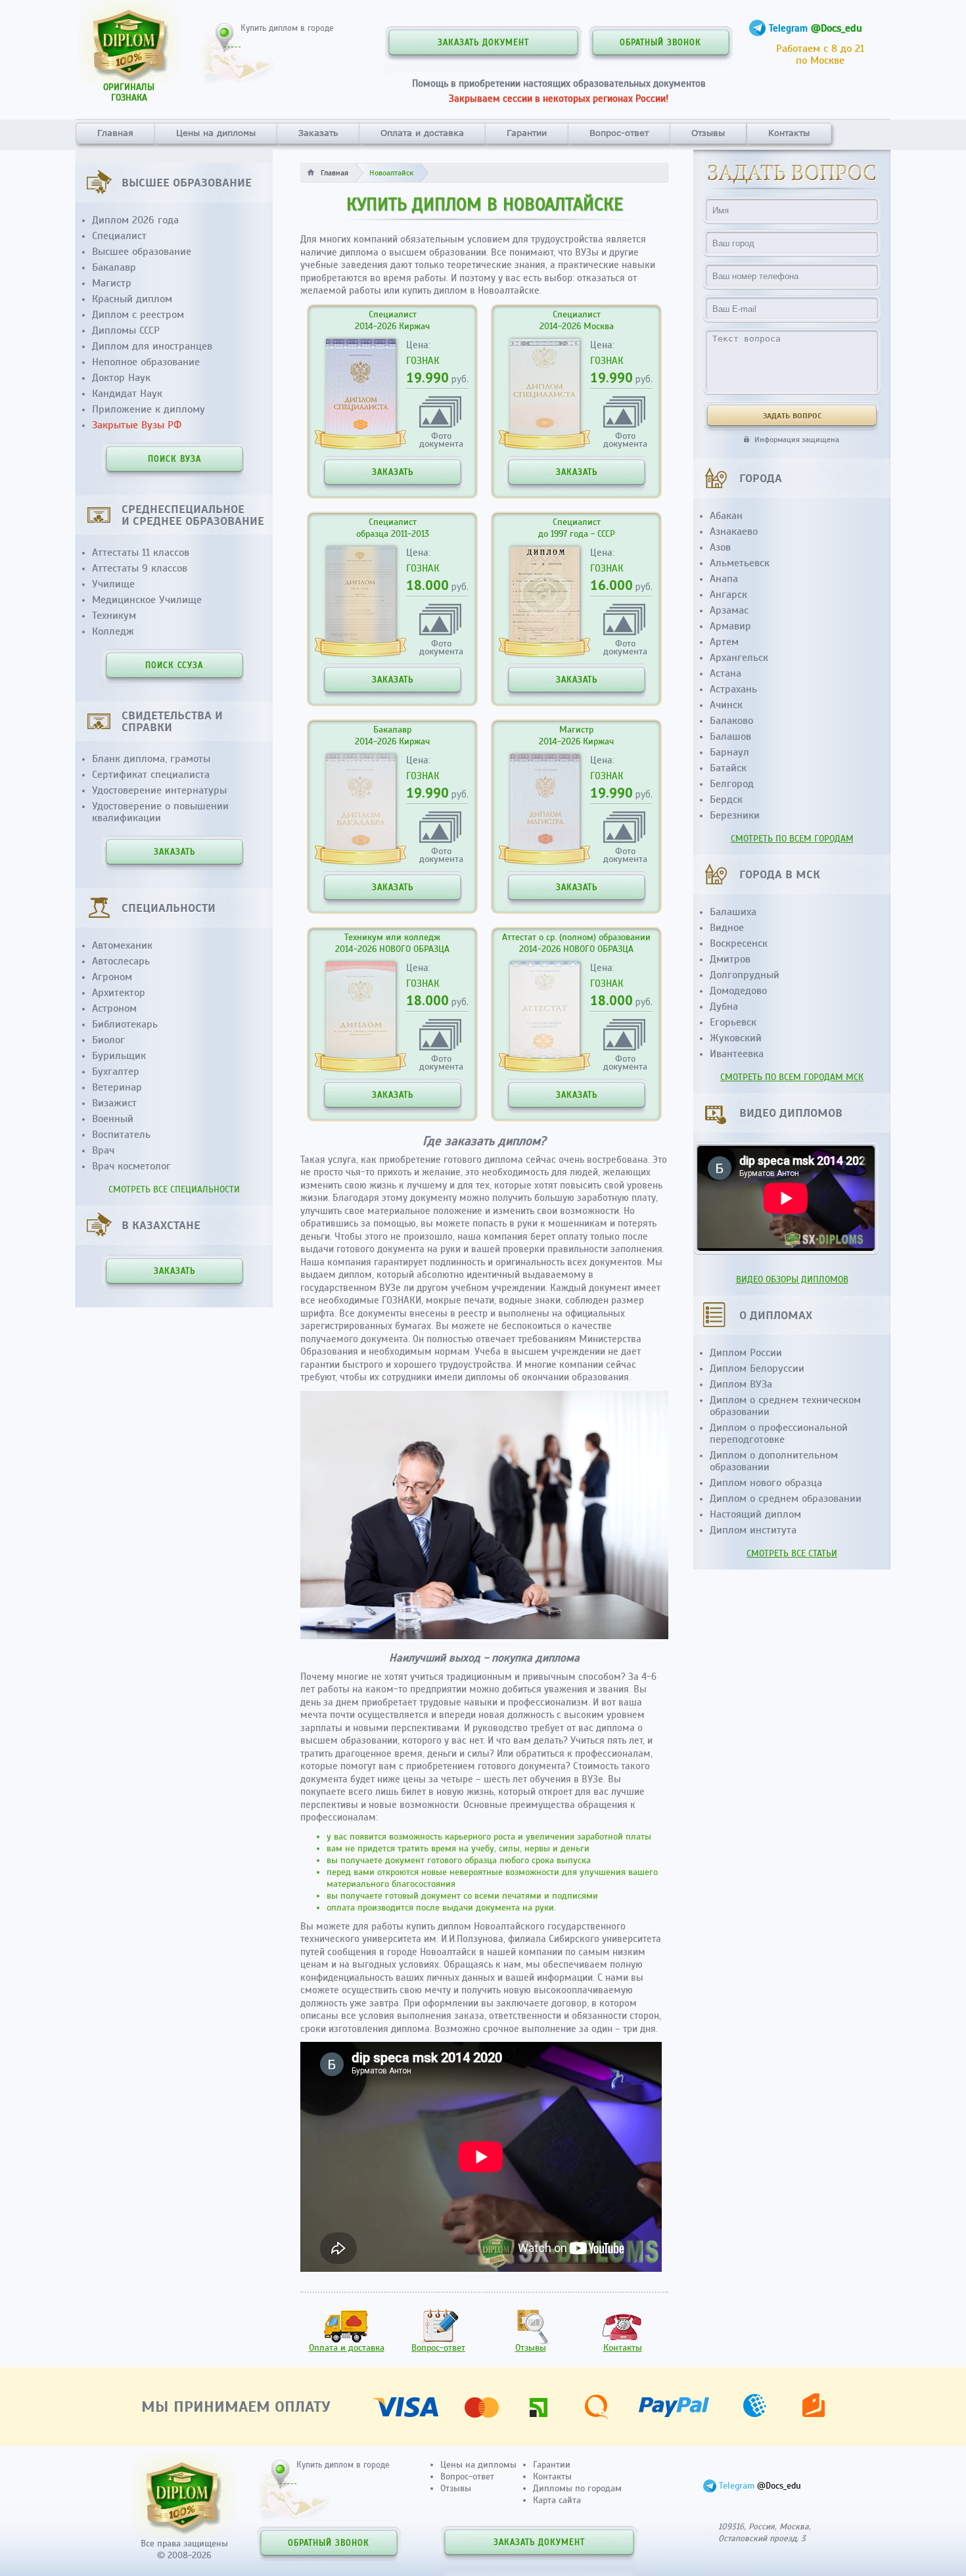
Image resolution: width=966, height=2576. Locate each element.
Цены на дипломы (216, 133)
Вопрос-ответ (619, 133)
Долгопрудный (745, 975)
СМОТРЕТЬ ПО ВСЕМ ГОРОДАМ (792, 839)
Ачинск (726, 705)
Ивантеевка (737, 1054)
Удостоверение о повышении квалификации (160, 812)
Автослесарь (121, 961)
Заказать (318, 133)
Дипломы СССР (126, 330)
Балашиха (733, 912)
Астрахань (733, 689)
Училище (113, 584)
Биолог (108, 1040)
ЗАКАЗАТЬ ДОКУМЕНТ (483, 43)
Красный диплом (132, 299)
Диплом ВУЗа (741, 1384)
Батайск (728, 768)
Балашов (730, 736)
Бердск (726, 800)
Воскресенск (739, 943)
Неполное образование (146, 362)
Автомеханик (122, 945)
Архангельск (739, 658)
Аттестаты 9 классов (140, 568)
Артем (724, 642)
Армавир (730, 626)
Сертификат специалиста (151, 775)
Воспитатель (121, 1135)
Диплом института (753, 1530)
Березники (735, 815)
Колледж (113, 631)
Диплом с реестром (138, 315)
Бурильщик (119, 1056)
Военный (113, 1119)
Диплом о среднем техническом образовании (785, 1406)
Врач (103, 1150)
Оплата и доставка (422, 133)
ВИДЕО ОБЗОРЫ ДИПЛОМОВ (792, 1279)
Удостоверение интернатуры (159, 790)
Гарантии (527, 133)
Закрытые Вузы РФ (137, 425)
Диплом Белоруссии (757, 1368)
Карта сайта (557, 2500)
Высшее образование (142, 252)
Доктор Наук (121, 378)
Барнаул (729, 752)
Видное (727, 928)
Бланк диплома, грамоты (151, 759)
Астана (725, 673)
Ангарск (728, 595)
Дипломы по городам (577, 2488)
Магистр (112, 283)
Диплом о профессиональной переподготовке (779, 1434)
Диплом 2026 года (135, 220)
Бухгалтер (116, 1072)
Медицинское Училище (147, 600)
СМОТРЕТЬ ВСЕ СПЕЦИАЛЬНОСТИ (174, 1189)
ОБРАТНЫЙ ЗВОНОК (660, 43)
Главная (115, 133)
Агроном (112, 977)
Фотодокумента (441, 439)
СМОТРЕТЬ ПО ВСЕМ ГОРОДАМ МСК (792, 1077)
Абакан (726, 516)
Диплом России (746, 1353)
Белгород (732, 784)
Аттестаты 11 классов (141, 553)
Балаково (731, 721)
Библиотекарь (125, 1024)
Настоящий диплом (755, 1514)
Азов (720, 547)
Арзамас (729, 610)
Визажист (114, 1103)
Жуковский (736, 1038)
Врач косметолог (131, 1166)
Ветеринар (117, 1087)
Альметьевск (740, 563)
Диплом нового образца (766, 1483)
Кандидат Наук (127, 394)
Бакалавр (114, 267)
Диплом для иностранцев (152, 346)
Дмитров (730, 959)
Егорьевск (733, 1022)
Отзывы (708, 133)
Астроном (114, 1008)
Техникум (114, 616)
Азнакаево (734, 531)
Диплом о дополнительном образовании (774, 1461)
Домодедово (738, 991)
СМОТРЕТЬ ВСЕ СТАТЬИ (792, 1553)
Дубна (724, 1006)
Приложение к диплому (149, 409)
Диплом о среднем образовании (786, 1499)
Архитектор (119, 993)
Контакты (789, 133)
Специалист (119, 236)
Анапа (724, 579)
